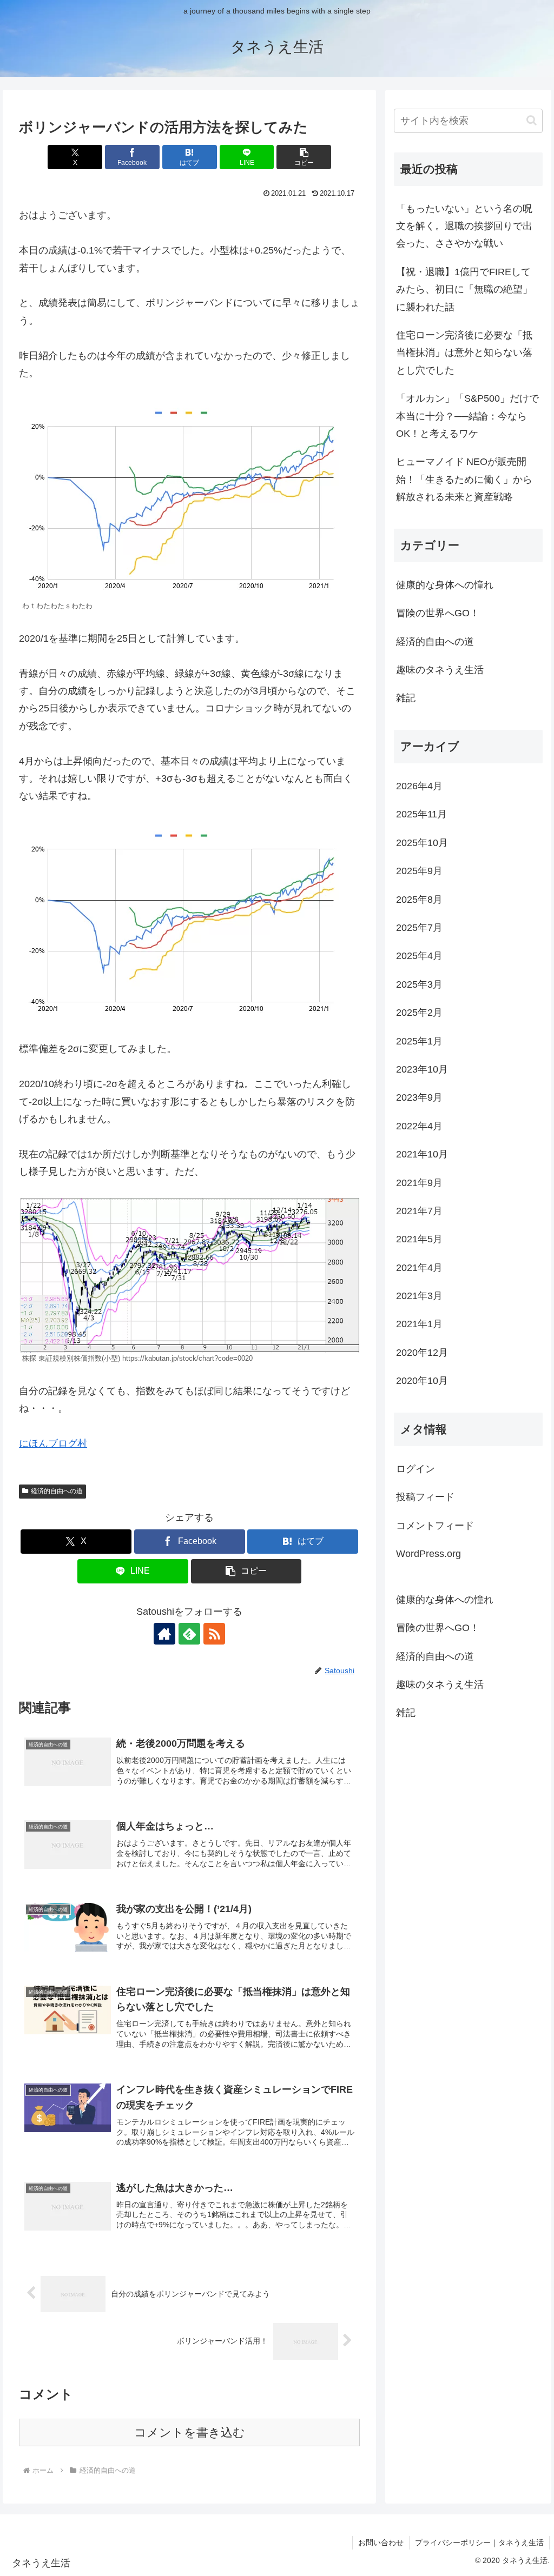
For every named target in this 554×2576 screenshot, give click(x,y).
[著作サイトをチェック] (164, 1634)
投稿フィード (425, 1497)
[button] (304, 157)
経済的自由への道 (57, 1491)
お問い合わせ (381, 2542)
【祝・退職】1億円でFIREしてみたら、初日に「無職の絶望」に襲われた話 (464, 289)
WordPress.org (428, 1554)
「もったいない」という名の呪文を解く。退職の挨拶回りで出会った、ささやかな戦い (464, 226)
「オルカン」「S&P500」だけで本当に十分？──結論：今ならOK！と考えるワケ (467, 416)
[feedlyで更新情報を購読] (189, 1634)
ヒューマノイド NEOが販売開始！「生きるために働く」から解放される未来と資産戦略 (464, 479)
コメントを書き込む (190, 2432)
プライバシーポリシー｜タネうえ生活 (479, 2542)
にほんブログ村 (53, 1443)
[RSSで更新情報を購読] (214, 1634)
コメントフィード (435, 1526)
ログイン (415, 1469)
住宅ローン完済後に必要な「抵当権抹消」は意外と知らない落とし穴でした (464, 353)
